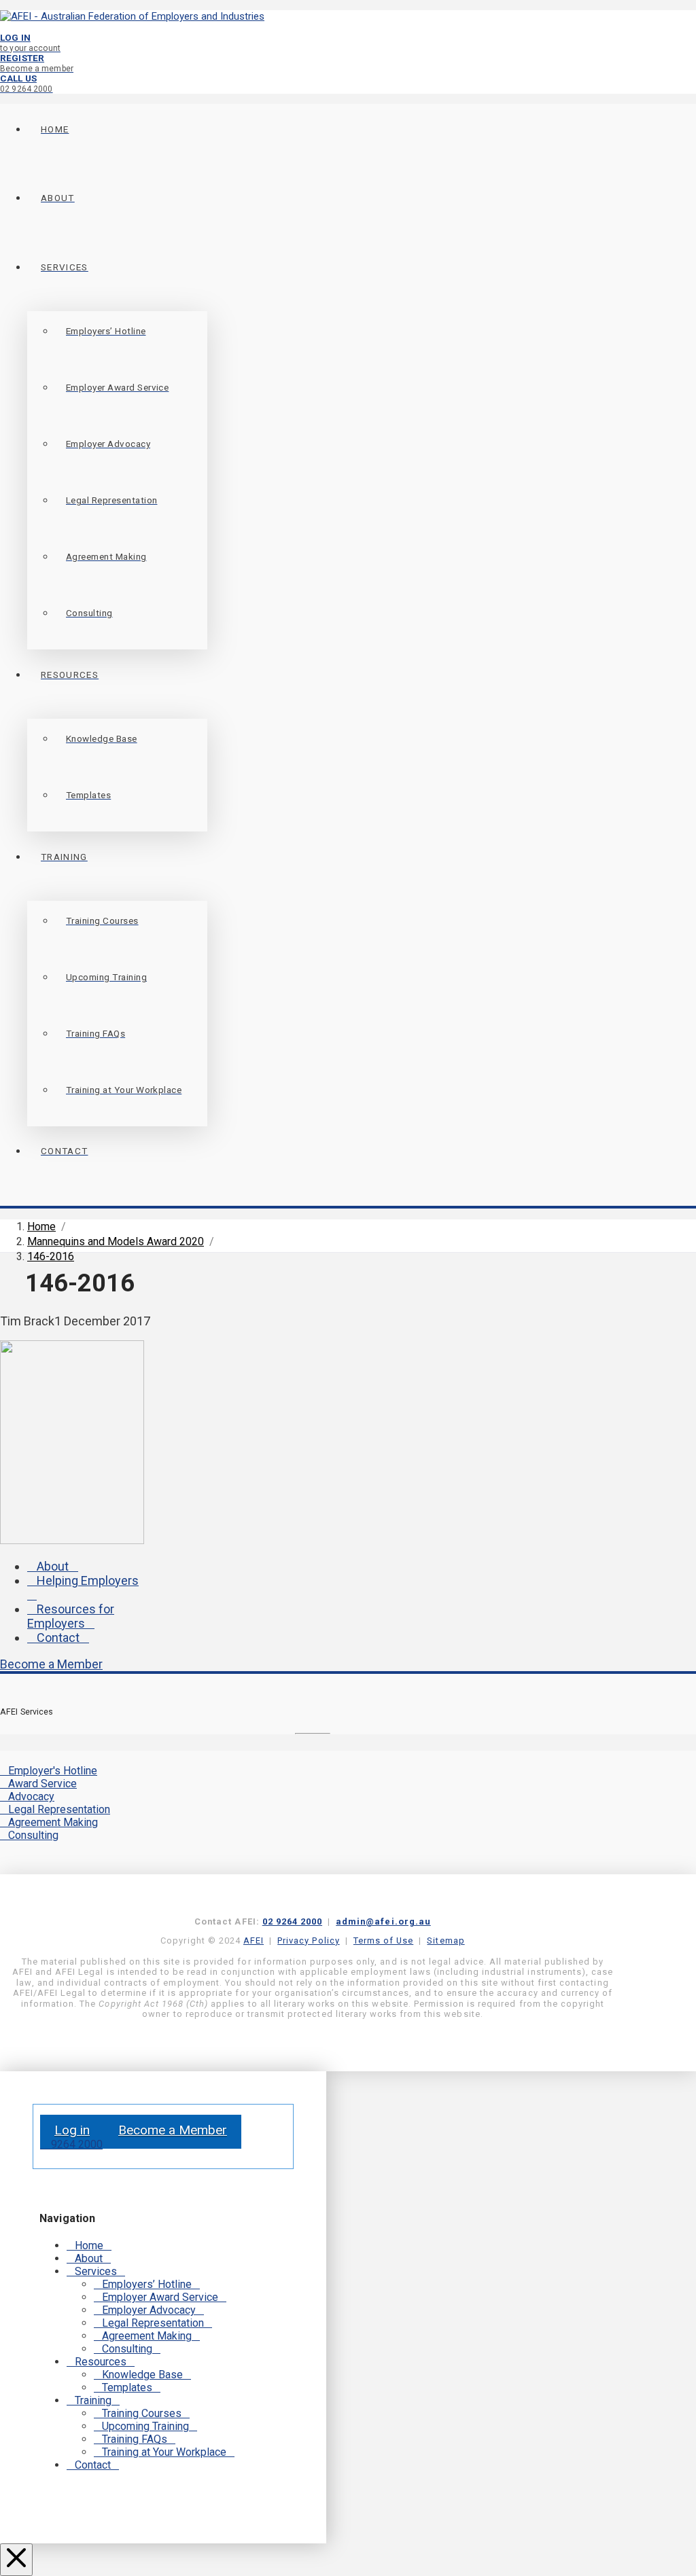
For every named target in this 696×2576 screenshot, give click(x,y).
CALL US (27, 83)
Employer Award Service (160, 2297)
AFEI (254, 1940)
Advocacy (31, 1796)
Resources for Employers (71, 1616)
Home (89, 2246)
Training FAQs (135, 2439)
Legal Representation (59, 1809)
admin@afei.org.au (383, 1921)
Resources (101, 2362)
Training (93, 2400)
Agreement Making (53, 1822)
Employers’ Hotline (147, 2284)
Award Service (42, 1784)
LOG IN (30, 42)
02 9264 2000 (292, 1921)
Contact (58, 1638)
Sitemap (446, 1940)
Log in (72, 2130)
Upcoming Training (145, 2426)
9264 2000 (75, 2144)
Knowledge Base (142, 2375)
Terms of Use (383, 1940)
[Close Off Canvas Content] (16, 2560)
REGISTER (37, 63)
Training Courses (142, 2413)
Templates (127, 2387)
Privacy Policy (308, 1940)
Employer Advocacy (149, 2310)
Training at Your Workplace (164, 2452)
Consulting (33, 1835)
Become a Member (51, 1664)
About (53, 1566)
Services (96, 2271)
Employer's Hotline (53, 1771)
